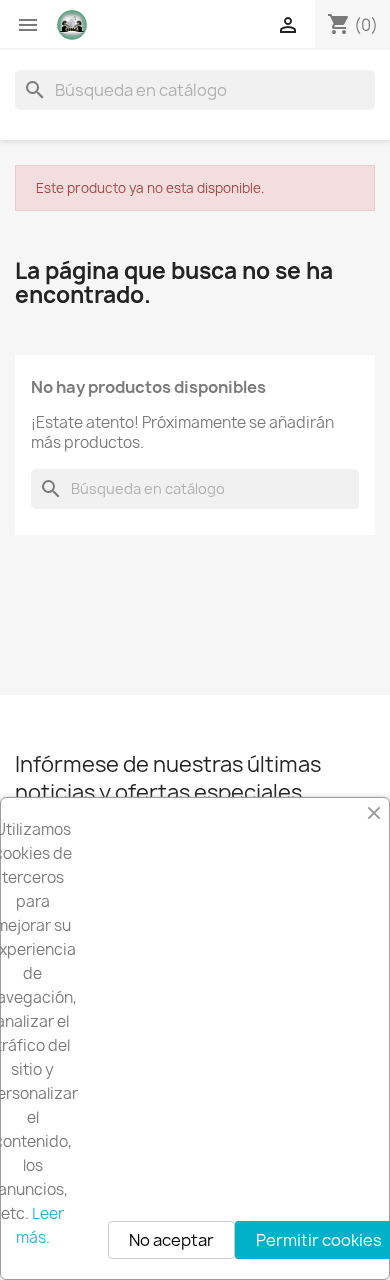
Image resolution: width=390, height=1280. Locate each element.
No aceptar (171, 1240)
